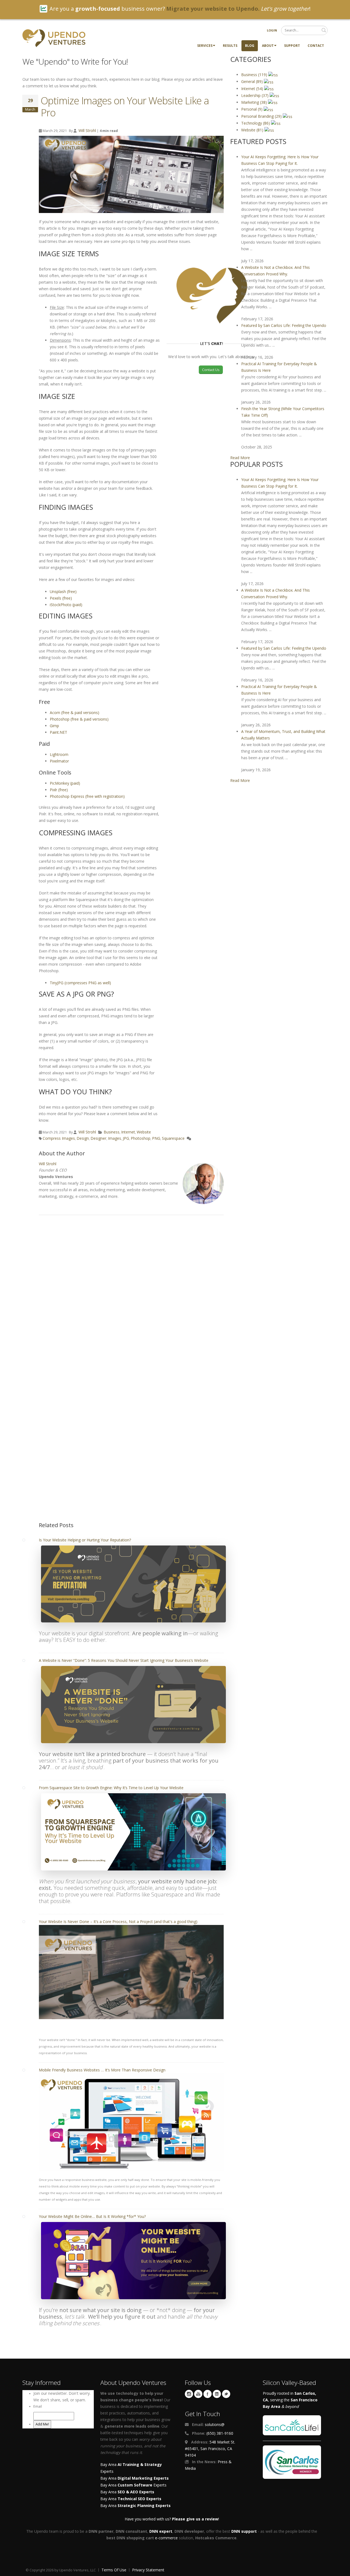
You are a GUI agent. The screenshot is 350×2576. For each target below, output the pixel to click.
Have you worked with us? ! (172, 2519)
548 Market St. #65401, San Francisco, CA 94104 (210, 2449)
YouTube (198, 2394)
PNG (156, 1138)
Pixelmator (59, 761)
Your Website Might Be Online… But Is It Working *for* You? (92, 2216)
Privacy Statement (148, 2570)
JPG (126, 1138)
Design (83, 1138)
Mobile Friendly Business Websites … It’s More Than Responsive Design (102, 2070)
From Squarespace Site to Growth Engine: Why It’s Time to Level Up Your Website (111, 1788)
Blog (250, 46)
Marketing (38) (255, 102)
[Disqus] (131, 1296)
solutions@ (215, 2424)
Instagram (189, 2394)
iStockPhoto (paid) (66, 605)
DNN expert (161, 2531)
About (268, 46)
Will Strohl (87, 130)
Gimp (54, 726)
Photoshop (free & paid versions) (79, 719)
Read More (240, 458)
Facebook (208, 2394)
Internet (128, 1132)
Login (272, 30)
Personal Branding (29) (262, 116)
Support (292, 46)
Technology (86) (256, 123)
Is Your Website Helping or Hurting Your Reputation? (85, 1540)
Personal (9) (252, 109)
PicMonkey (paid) (65, 783)
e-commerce (166, 2538)
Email (38, 2406)
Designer (98, 1138)
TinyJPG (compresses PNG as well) (80, 983)
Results (230, 46)
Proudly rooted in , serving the (290, 2400)
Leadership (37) (255, 95)
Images (115, 1138)
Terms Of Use (114, 2570)
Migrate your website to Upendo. (213, 9)
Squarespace (173, 1138)
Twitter (226, 2394)
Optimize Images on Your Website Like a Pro (125, 107)
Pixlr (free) (59, 790)
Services (205, 46)
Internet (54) (253, 89)
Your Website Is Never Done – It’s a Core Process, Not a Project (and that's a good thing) (118, 1922)
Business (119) (255, 75)
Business (112, 1132)
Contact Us (211, 370)
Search (324, 30)
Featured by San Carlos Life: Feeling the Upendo (284, 325)
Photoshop (141, 1138)
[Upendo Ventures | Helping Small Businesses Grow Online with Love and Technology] (54, 38)
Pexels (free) (61, 598)
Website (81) (253, 130)
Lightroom (59, 754)
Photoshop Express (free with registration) (87, 796)
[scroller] (341, 2569)
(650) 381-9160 (220, 2433)
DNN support (244, 2531)
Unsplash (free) (63, 592)
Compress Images (59, 1138)
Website (144, 1132)
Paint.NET (59, 732)
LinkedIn (217, 2394)
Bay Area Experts (133, 2485)
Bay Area (135, 2478)
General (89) (253, 81)
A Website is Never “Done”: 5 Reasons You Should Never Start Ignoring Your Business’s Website (124, 1660)
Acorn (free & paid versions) (75, 713)
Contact (316, 46)
